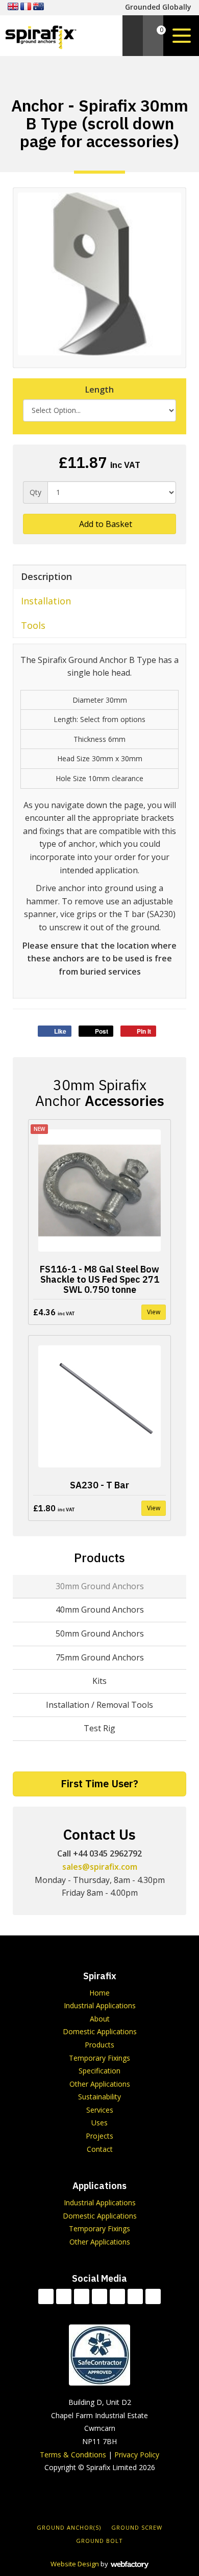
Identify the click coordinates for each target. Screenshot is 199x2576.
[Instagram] (135, 2296)
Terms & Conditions (73, 2455)
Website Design (75, 2564)
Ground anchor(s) (69, 2527)
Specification (99, 2071)
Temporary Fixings (99, 2058)
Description (46, 576)
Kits (99, 1681)
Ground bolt (99, 2541)
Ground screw (137, 2527)
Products (99, 1558)
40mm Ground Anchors (100, 1610)
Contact (100, 2149)
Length (99, 390)
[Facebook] (64, 2296)
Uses (99, 2123)
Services (100, 2110)
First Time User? (99, 1783)
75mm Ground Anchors (100, 1657)
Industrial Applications (100, 2005)
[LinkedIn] (99, 2296)
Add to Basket (105, 524)
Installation (46, 601)
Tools (33, 625)
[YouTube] (117, 2296)
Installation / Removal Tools (99, 1705)
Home (99, 1993)
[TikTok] (46, 2296)
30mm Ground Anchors (100, 1586)
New (39, 1129)
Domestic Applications (100, 2031)
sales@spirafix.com (100, 1867)
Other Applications (100, 2084)
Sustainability (99, 2097)
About (100, 2019)
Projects (99, 2136)
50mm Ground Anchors (100, 1633)
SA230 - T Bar (99, 1485)
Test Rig (99, 1728)
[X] (82, 2296)
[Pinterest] (153, 2296)
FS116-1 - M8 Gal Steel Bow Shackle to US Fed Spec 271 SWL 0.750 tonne (99, 1279)
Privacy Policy (137, 2455)
